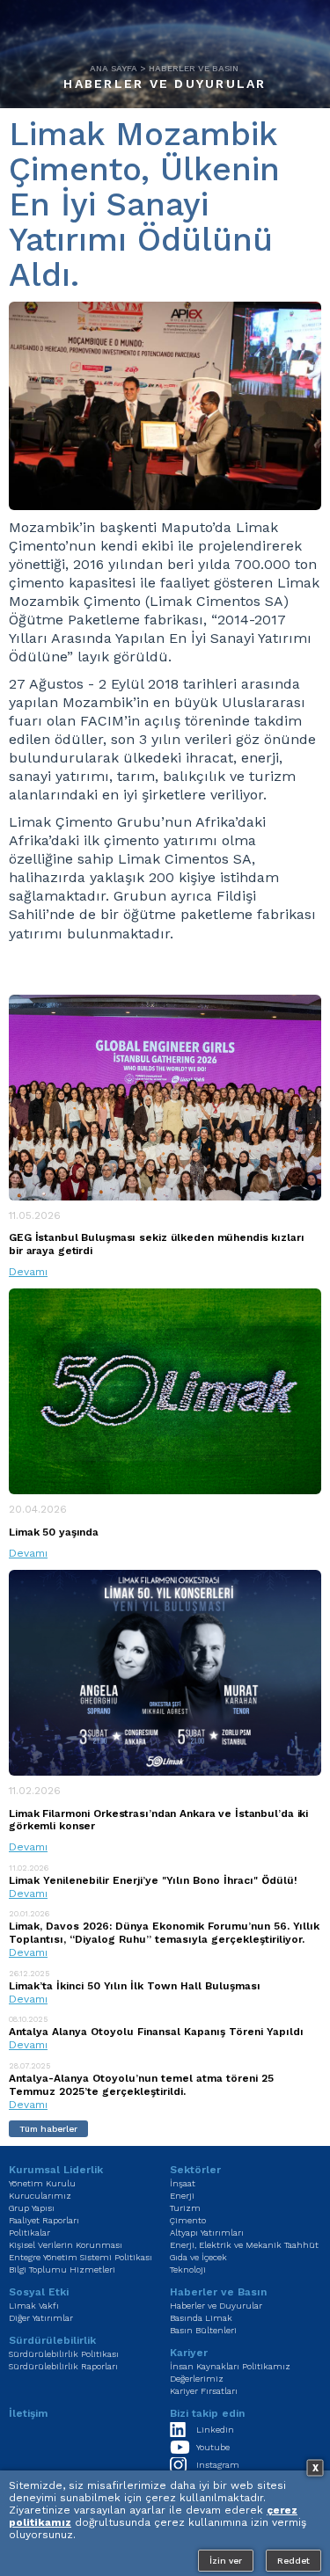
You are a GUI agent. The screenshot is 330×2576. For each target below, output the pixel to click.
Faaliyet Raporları (44, 2220)
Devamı (28, 1272)
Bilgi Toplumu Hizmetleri (62, 2270)
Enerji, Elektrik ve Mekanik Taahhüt (244, 2245)
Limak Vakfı (34, 2306)
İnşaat (183, 2183)
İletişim (28, 2413)
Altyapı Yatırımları (207, 2233)
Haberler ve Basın (194, 68)
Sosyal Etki (39, 2292)
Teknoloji (188, 2270)
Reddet (293, 2561)
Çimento (188, 2220)
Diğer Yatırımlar (41, 2318)
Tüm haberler (48, 2129)
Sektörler (195, 2170)
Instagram (218, 2465)
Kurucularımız (40, 2196)
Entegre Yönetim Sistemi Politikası (81, 2257)
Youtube (213, 2447)
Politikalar (29, 2233)
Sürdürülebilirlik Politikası (64, 2354)
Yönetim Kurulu (42, 2183)
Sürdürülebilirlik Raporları (63, 2366)
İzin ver (226, 2561)
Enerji (182, 2196)
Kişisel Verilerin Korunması (66, 2245)
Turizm (185, 2208)
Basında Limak (201, 2318)
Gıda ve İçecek (198, 2257)
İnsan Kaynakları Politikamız (230, 2366)
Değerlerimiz (197, 2379)
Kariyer (189, 2353)
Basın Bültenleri (203, 2330)
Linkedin (215, 2430)
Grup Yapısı (32, 2208)
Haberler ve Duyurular (165, 84)
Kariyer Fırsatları (204, 2391)
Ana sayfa (114, 68)
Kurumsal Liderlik (56, 2170)
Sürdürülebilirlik (52, 2340)
